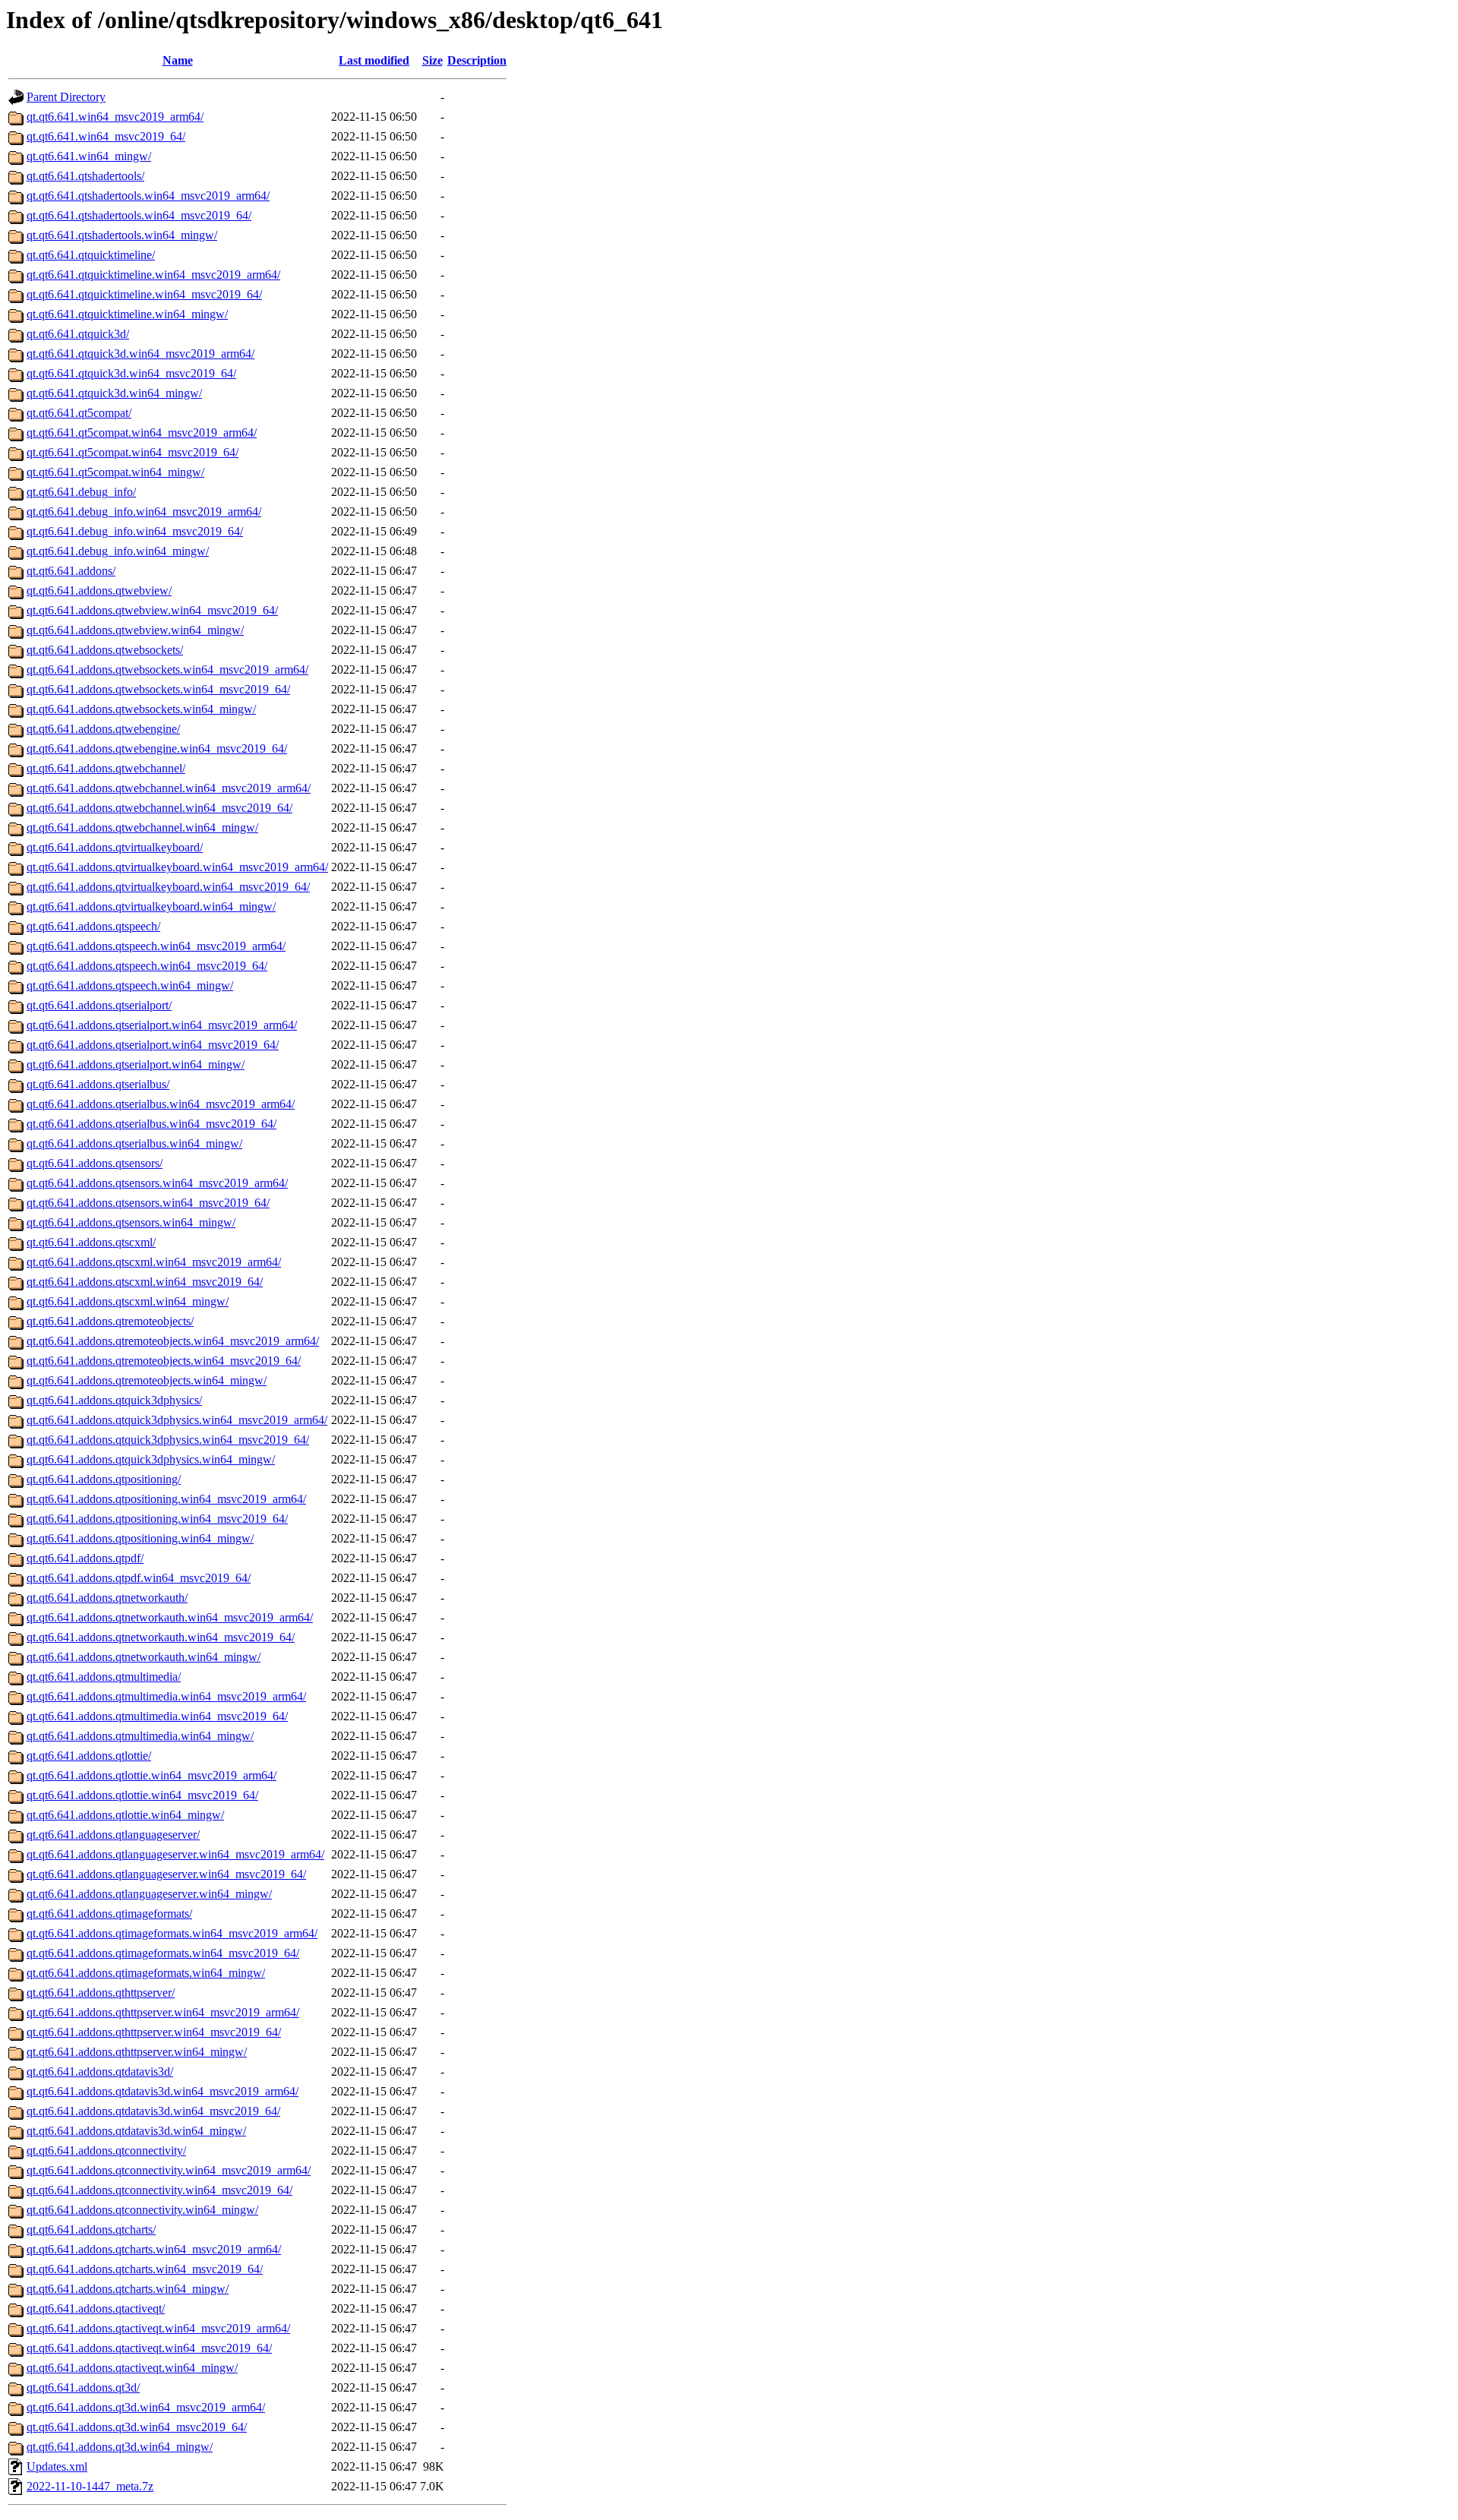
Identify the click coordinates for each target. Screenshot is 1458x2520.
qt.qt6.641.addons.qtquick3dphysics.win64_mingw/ (151, 1459)
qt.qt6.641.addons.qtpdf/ (85, 1558)
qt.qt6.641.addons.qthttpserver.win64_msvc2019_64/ (154, 2032)
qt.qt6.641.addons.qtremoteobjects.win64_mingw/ (147, 1380)
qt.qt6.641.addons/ (71, 571)
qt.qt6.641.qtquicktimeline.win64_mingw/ (127, 314)
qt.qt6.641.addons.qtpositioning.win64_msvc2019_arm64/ (166, 1499)
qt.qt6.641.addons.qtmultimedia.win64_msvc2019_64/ (157, 1716)
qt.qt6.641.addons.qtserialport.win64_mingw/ (136, 1064)
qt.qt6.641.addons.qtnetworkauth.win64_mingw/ (144, 1657)
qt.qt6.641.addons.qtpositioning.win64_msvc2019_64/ (157, 1519)
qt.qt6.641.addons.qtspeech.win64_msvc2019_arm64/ (156, 946)
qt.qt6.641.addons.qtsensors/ (95, 1163)
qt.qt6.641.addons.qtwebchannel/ (106, 768)
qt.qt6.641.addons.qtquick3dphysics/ (114, 1400)
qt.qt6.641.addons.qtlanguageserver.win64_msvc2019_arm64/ (175, 1854)
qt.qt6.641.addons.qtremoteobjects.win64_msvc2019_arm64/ (173, 1341)
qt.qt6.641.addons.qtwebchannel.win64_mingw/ (142, 827)
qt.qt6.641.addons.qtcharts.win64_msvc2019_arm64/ (154, 2249)
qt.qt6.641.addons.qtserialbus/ (98, 1084)
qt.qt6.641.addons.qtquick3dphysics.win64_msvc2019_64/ (168, 1440)
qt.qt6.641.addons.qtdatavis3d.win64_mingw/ (136, 2131)
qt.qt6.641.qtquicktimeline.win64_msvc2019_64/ (144, 294)
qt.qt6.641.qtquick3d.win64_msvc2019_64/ (131, 373)
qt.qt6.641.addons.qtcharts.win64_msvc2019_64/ (145, 2269)
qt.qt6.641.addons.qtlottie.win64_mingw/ (125, 1815)
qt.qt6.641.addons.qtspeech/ (93, 926)
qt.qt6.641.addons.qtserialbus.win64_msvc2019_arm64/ (161, 1104)
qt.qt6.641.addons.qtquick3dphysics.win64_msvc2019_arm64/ (177, 1420)
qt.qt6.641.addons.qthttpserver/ (101, 1993)
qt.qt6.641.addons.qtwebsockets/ (105, 650)
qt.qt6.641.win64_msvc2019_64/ (106, 136)
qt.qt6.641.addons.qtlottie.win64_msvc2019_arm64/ (151, 1775)
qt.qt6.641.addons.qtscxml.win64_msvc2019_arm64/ (154, 1262)
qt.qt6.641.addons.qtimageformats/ (109, 1914)
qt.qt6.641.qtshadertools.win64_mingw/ (122, 235)
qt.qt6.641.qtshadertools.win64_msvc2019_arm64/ (148, 196)
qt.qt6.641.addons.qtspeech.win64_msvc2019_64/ (147, 966)
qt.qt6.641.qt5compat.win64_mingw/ (115, 472)
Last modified (374, 60)
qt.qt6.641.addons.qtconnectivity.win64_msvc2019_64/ (159, 2190)
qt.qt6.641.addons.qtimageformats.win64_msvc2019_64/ (163, 1953)
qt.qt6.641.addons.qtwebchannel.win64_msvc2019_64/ (159, 808)
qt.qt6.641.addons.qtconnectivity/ (106, 2151)
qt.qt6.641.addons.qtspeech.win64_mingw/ (130, 985)
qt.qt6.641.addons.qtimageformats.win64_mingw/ (146, 1973)
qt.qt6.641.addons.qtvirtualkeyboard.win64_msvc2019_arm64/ (177, 867)
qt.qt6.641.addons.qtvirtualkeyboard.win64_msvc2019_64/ (168, 887)
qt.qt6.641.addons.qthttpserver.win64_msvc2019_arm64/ (163, 2012)
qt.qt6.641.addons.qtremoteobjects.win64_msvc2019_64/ (164, 1361)
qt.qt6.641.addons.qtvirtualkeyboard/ (115, 847)
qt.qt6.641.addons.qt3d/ (83, 2387)
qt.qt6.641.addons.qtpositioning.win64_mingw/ (140, 1538)
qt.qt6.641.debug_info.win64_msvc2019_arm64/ (144, 512)
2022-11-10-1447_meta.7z (90, 2486)
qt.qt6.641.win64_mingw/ (89, 156)
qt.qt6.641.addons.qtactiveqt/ (96, 2308)
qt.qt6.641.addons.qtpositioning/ (104, 1479)
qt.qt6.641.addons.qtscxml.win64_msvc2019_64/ (145, 1282)
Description (477, 60)
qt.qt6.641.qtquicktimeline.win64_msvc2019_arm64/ (153, 275)
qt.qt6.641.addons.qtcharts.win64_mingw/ (128, 2289)
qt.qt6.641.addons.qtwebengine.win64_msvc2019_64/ (157, 748)
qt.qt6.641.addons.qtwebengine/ (103, 729)
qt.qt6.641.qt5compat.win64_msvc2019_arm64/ (142, 433)
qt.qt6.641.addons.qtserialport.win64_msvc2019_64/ (153, 1045)
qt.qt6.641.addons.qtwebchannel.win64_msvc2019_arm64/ (169, 788)
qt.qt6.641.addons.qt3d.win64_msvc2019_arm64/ (146, 2407)
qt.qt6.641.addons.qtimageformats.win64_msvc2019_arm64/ (172, 1933)
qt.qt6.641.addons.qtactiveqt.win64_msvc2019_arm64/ (158, 2328)
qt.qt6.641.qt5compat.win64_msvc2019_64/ (133, 452)
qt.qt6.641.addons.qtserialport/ (99, 1005)
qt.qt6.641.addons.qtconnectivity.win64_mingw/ (142, 2210)
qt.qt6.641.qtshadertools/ (85, 176)
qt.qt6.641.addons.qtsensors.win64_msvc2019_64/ (148, 1203)
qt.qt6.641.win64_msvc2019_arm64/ (115, 117)
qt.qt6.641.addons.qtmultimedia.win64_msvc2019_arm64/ (166, 1696)
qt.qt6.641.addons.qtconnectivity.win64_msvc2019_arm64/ (169, 2170)
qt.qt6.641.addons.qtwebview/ (99, 591)
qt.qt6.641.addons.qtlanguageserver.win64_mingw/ (149, 1894)
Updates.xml (57, 2466)
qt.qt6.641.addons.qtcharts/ (91, 2229)
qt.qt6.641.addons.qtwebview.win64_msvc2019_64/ (152, 610)
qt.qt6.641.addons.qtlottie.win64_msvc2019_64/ (142, 1795)
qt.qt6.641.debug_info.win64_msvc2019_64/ (135, 531)
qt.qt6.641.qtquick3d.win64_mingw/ (114, 393)
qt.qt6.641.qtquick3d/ (78, 334)
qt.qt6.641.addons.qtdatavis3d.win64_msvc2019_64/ (153, 2111)
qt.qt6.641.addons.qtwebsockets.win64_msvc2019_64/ (158, 689)
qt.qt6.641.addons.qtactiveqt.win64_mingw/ (132, 2368)
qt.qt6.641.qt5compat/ (79, 413)
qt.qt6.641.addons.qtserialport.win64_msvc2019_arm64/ (162, 1025)
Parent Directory (66, 97)
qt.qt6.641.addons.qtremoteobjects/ (110, 1321)
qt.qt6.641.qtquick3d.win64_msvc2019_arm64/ (140, 354)
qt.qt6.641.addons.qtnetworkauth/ (107, 1598)
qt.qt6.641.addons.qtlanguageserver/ (113, 1835)
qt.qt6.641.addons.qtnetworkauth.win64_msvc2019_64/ (161, 1637)
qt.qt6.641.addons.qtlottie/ (89, 1756)
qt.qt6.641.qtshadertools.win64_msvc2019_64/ (139, 215)
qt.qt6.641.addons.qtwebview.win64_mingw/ (135, 630)
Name (178, 60)
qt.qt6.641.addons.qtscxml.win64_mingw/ (128, 1301)
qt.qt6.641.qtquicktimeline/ (91, 255)
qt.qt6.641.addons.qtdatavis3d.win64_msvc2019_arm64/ (163, 2091)
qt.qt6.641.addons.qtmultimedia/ (104, 1677)
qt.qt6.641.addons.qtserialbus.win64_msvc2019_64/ (151, 1124)
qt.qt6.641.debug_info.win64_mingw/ (118, 551)
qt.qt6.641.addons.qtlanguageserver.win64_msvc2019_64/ (166, 1874)
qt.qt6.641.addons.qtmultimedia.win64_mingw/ (140, 1736)
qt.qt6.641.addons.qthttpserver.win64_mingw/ (137, 2052)
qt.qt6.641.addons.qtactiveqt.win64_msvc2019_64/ (149, 2348)
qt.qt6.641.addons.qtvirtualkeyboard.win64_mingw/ (151, 906)
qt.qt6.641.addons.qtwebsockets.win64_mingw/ (141, 709)
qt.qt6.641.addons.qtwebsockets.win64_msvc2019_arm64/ (167, 669)
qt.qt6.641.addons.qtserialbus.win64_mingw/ (134, 1143)
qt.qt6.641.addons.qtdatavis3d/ (100, 2072)
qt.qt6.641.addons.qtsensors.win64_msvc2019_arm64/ (157, 1183)
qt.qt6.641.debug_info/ (81, 492)
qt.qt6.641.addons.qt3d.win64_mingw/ (120, 2447)
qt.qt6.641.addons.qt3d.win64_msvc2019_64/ (137, 2427)
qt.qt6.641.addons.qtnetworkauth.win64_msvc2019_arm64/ (170, 1617)
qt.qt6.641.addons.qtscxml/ (91, 1242)
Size (432, 60)
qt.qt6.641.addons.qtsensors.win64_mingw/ (131, 1222)
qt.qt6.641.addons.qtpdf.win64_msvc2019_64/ (139, 1578)
